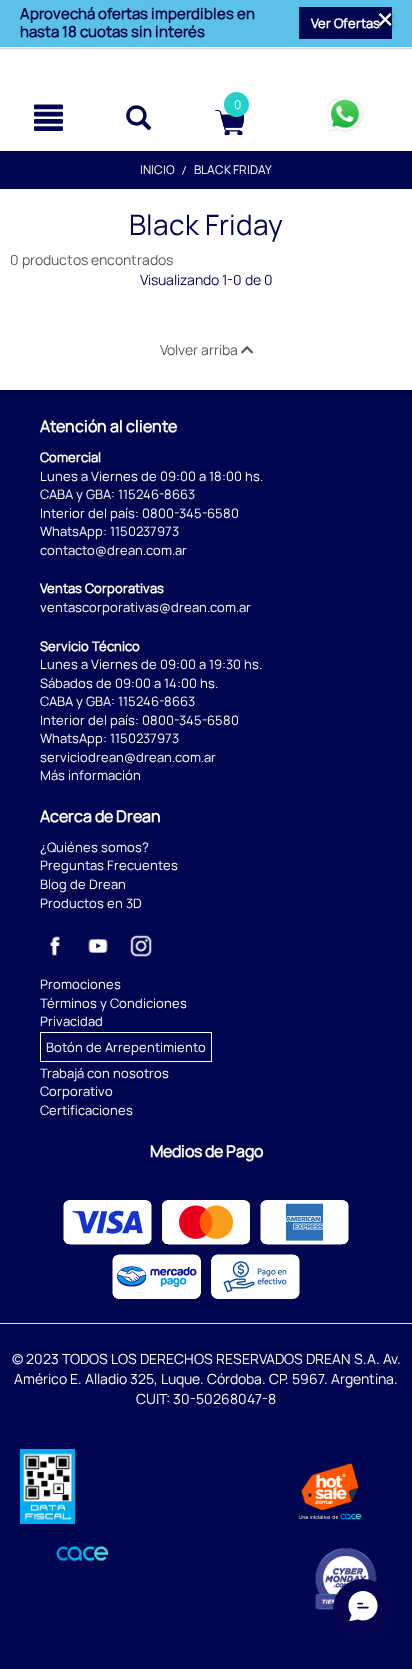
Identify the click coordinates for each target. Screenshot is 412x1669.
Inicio (157, 169)
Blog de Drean (83, 884)
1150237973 (144, 531)
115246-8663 (156, 494)
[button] (345, 23)
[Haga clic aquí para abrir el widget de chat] (363, 1609)
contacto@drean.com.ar (113, 550)
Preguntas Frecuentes (109, 865)
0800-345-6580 (190, 513)
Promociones (80, 984)
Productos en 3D (91, 903)
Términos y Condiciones (113, 1003)
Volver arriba (200, 349)
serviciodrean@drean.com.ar (128, 757)
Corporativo (76, 1091)
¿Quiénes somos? (94, 847)
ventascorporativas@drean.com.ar (145, 607)
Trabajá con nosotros (104, 1073)
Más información (90, 775)
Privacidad (71, 1021)
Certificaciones (86, 1110)
